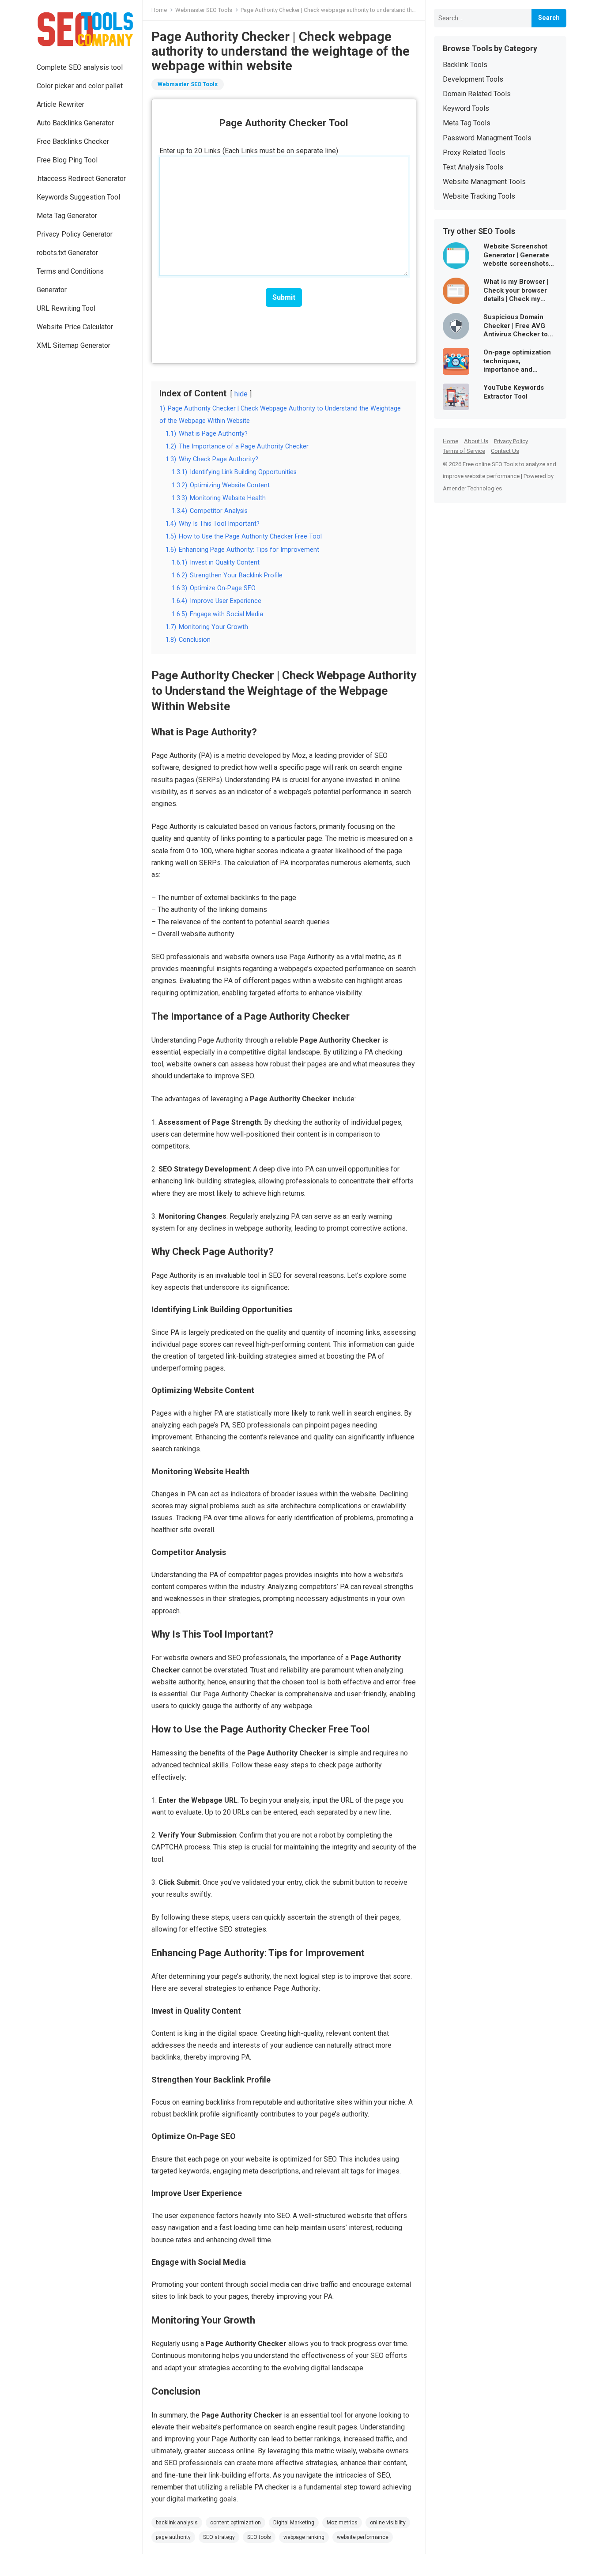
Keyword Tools (466, 108)
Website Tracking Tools (479, 196)
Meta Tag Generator (67, 216)
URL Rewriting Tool (66, 308)
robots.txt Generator (67, 253)
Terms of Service (464, 451)
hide (241, 394)
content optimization (236, 2523)
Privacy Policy (511, 441)
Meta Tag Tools (467, 123)
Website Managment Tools (484, 182)
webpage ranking (304, 2537)
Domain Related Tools (477, 94)
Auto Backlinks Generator (75, 123)
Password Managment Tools (487, 138)
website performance (363, 2537)
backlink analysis (177, 2523)
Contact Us (505, 451)
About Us (476, 441)
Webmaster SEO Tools (204, 10)
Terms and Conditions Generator (70, 281)
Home (159, 10)
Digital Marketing (294, 2523)
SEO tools (259, 2537)
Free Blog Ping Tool (67, 160)
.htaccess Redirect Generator (81, 179)
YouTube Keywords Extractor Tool (514, 392)
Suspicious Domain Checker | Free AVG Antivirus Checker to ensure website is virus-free (516, 326)
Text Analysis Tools (473, 167)
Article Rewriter (60, 104)
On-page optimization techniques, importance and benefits (517, 361)
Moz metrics (342, 2523)
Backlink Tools (465, 65)
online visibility (388, 2523)
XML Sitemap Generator (73, 345)
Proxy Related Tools (474, 153)
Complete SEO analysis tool (80, 67)
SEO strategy (219, 2537)
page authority (173, 2537)
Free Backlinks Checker (73, 141)
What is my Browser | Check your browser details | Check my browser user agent (516, 291)
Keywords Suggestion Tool (78, 197)
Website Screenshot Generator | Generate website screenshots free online (516, 255)
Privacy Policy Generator (75, 234)
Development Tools (473, 79)
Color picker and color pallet (80, 86)
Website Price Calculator (75, 327)
